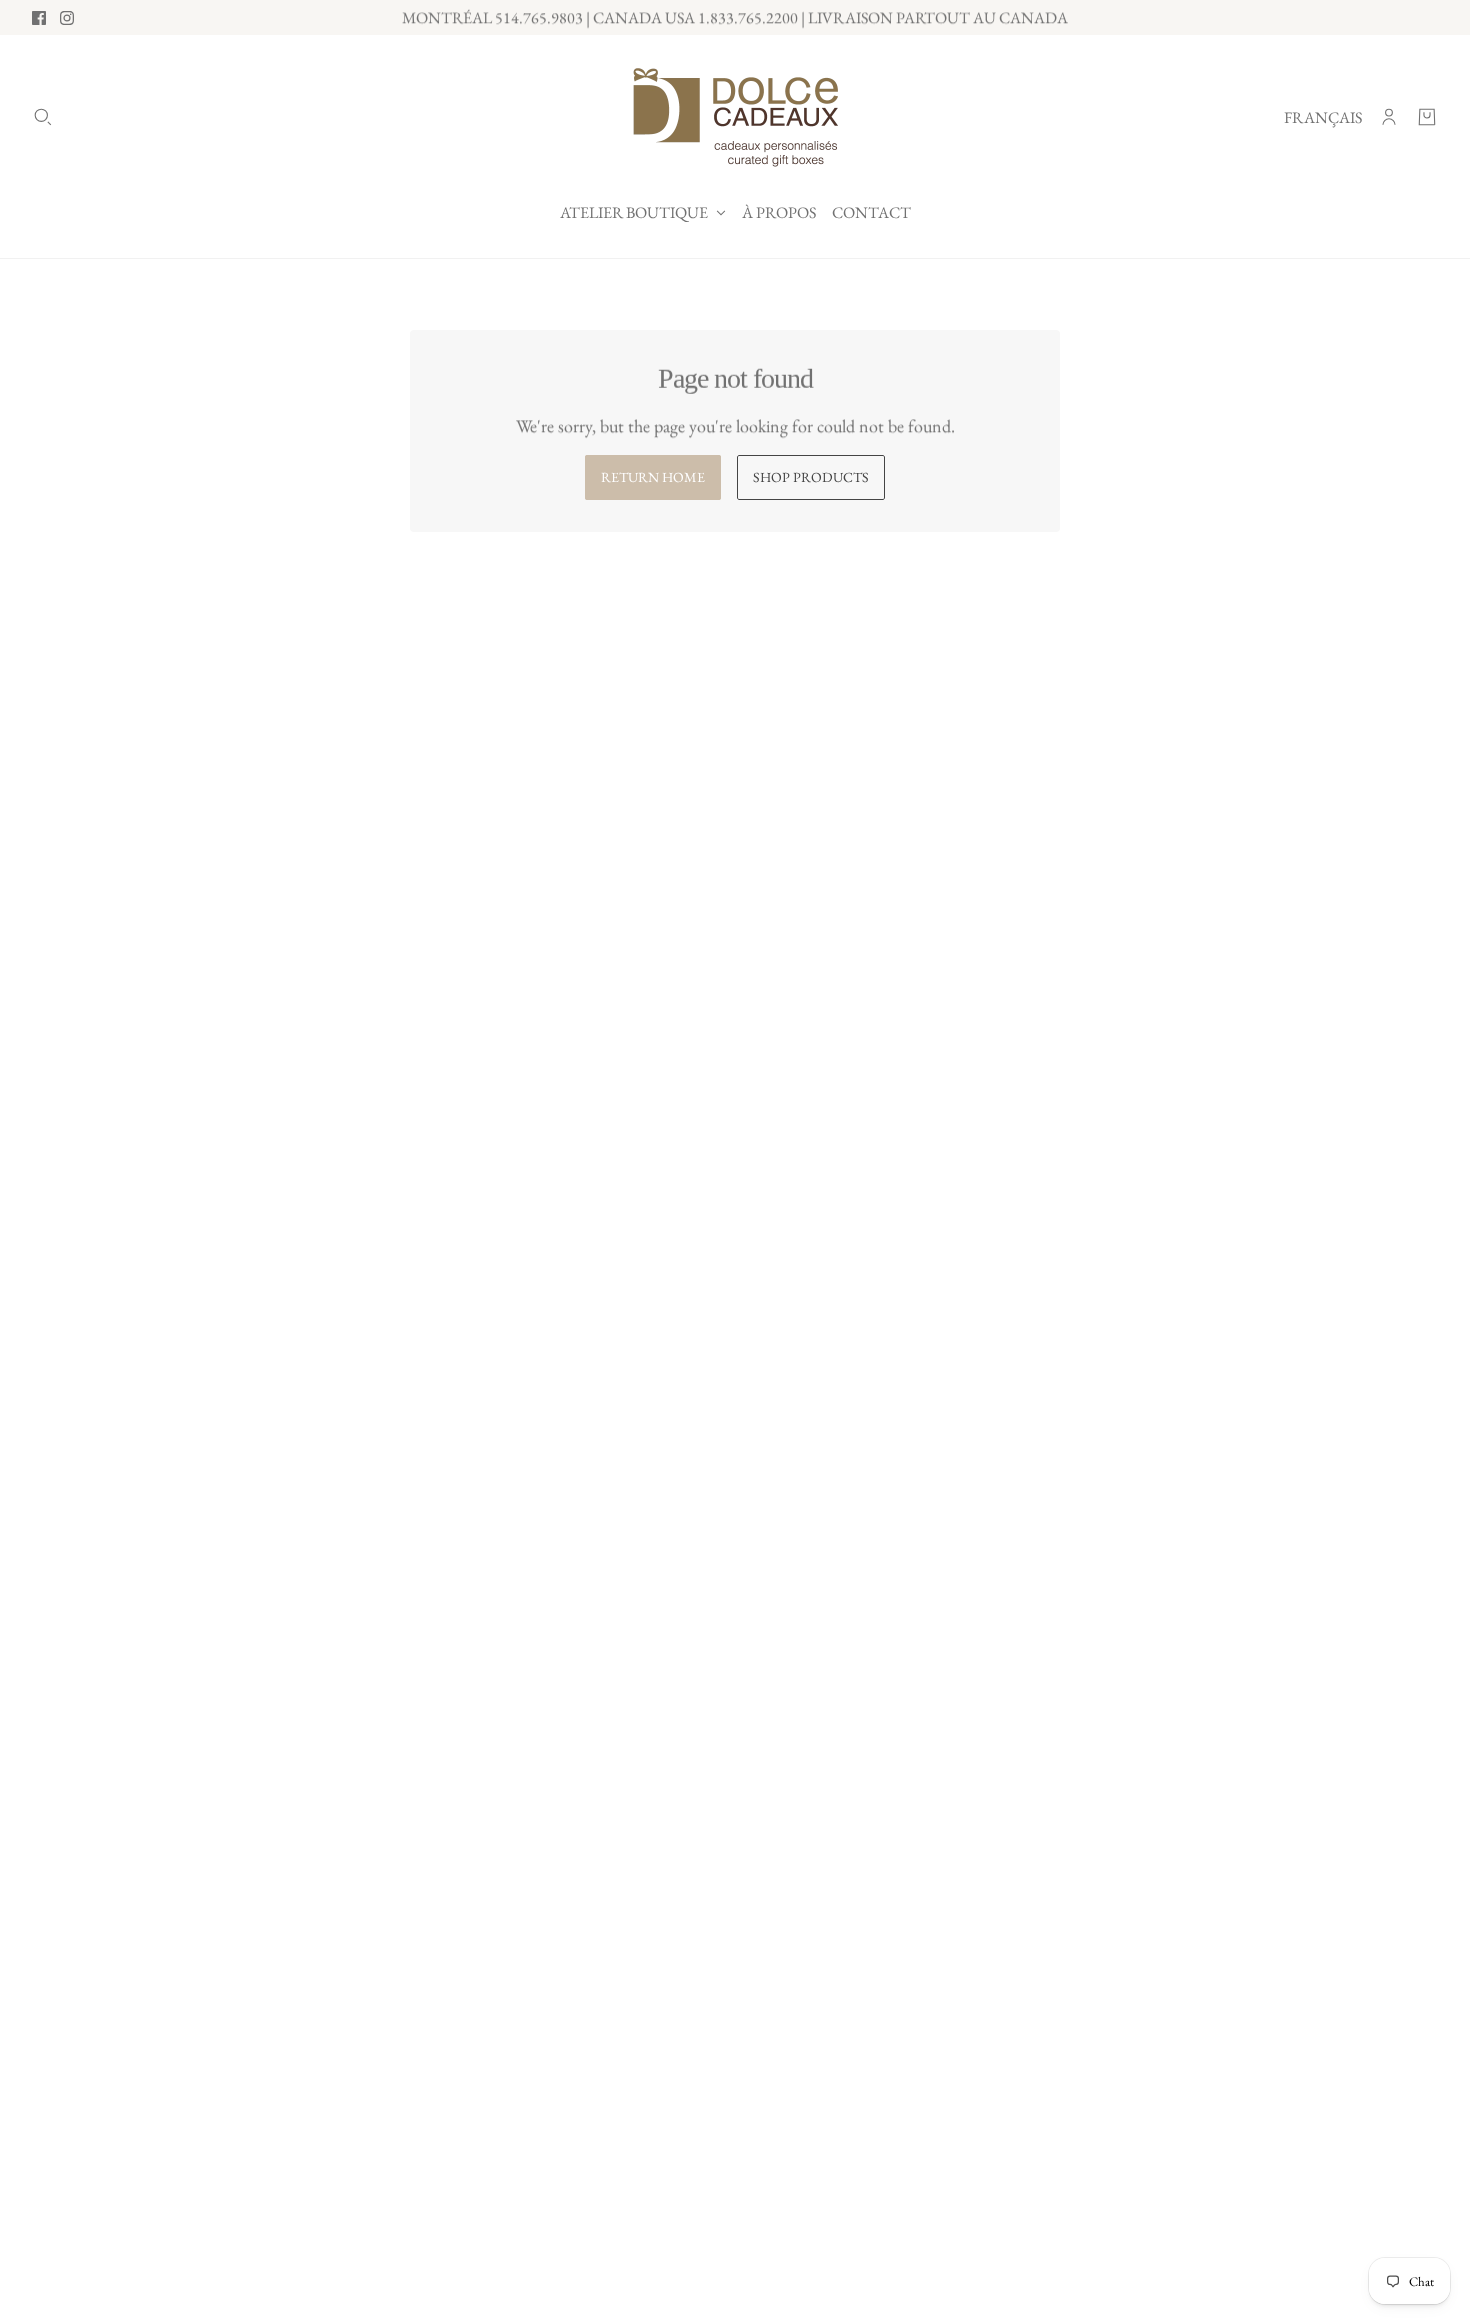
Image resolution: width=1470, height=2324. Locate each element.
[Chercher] (43, 117)
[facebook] (39, 18)
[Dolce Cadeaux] (735, 117)
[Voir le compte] (1389, 117)
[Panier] (1427, 117)
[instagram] (67, 18)
